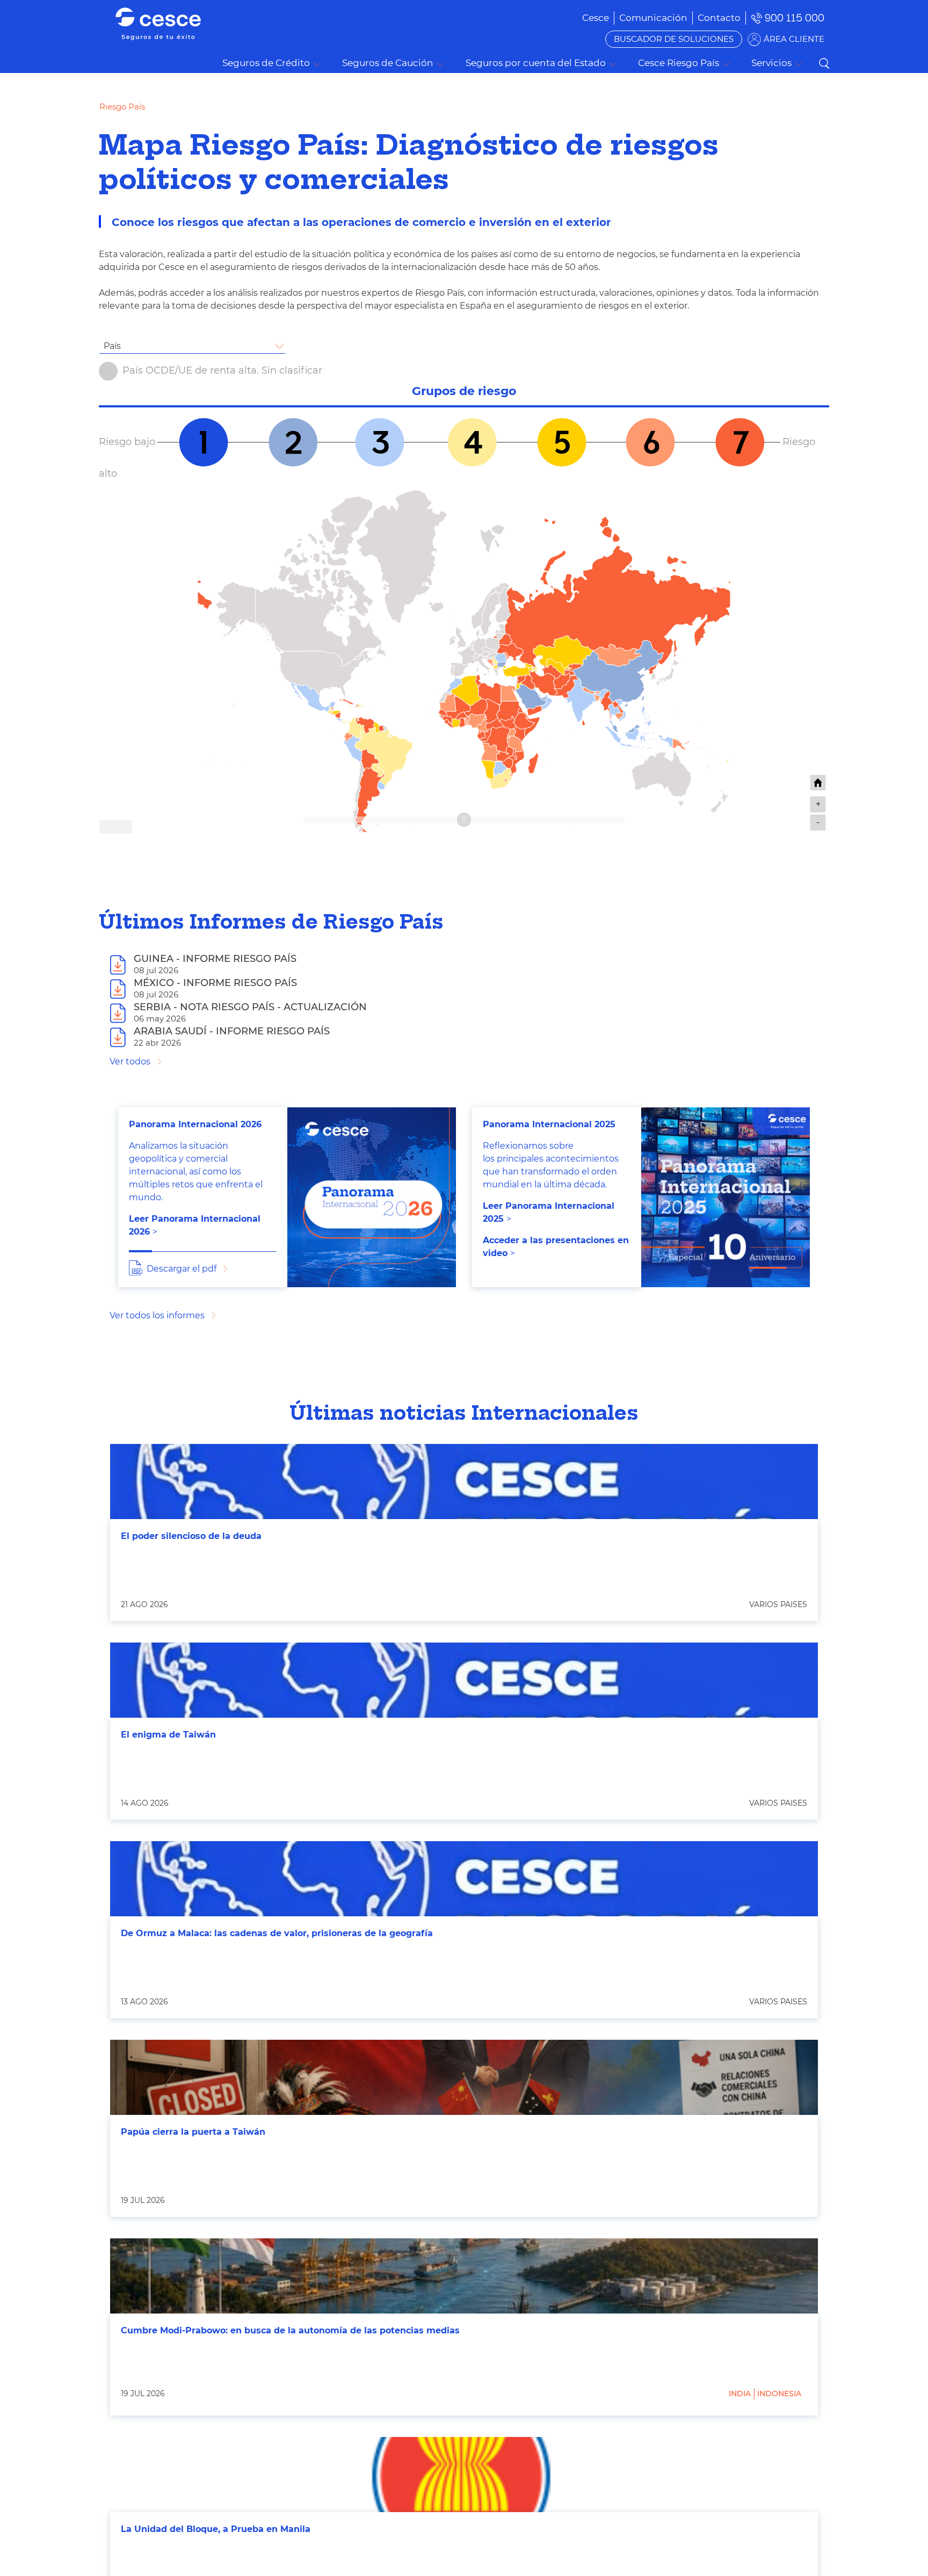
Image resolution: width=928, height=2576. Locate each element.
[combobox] (192, 346)
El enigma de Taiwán (168, 1735)
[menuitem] (653, 18)
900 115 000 (795, 18)
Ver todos (130, 1061)
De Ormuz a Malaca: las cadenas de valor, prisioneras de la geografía (277, 1933)
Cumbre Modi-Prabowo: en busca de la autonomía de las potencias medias (290, 2330)
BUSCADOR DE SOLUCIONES (674, 39)
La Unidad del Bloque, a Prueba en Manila (216, 2529)
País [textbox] (112, 346)
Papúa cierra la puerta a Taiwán (193, 2132)
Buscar (824, 63)
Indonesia (779, 2393)
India (740, 2393)
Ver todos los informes (157, 1315)
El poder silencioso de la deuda (191, 1536)
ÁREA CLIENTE (794, 39)
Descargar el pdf (182, 1269)
